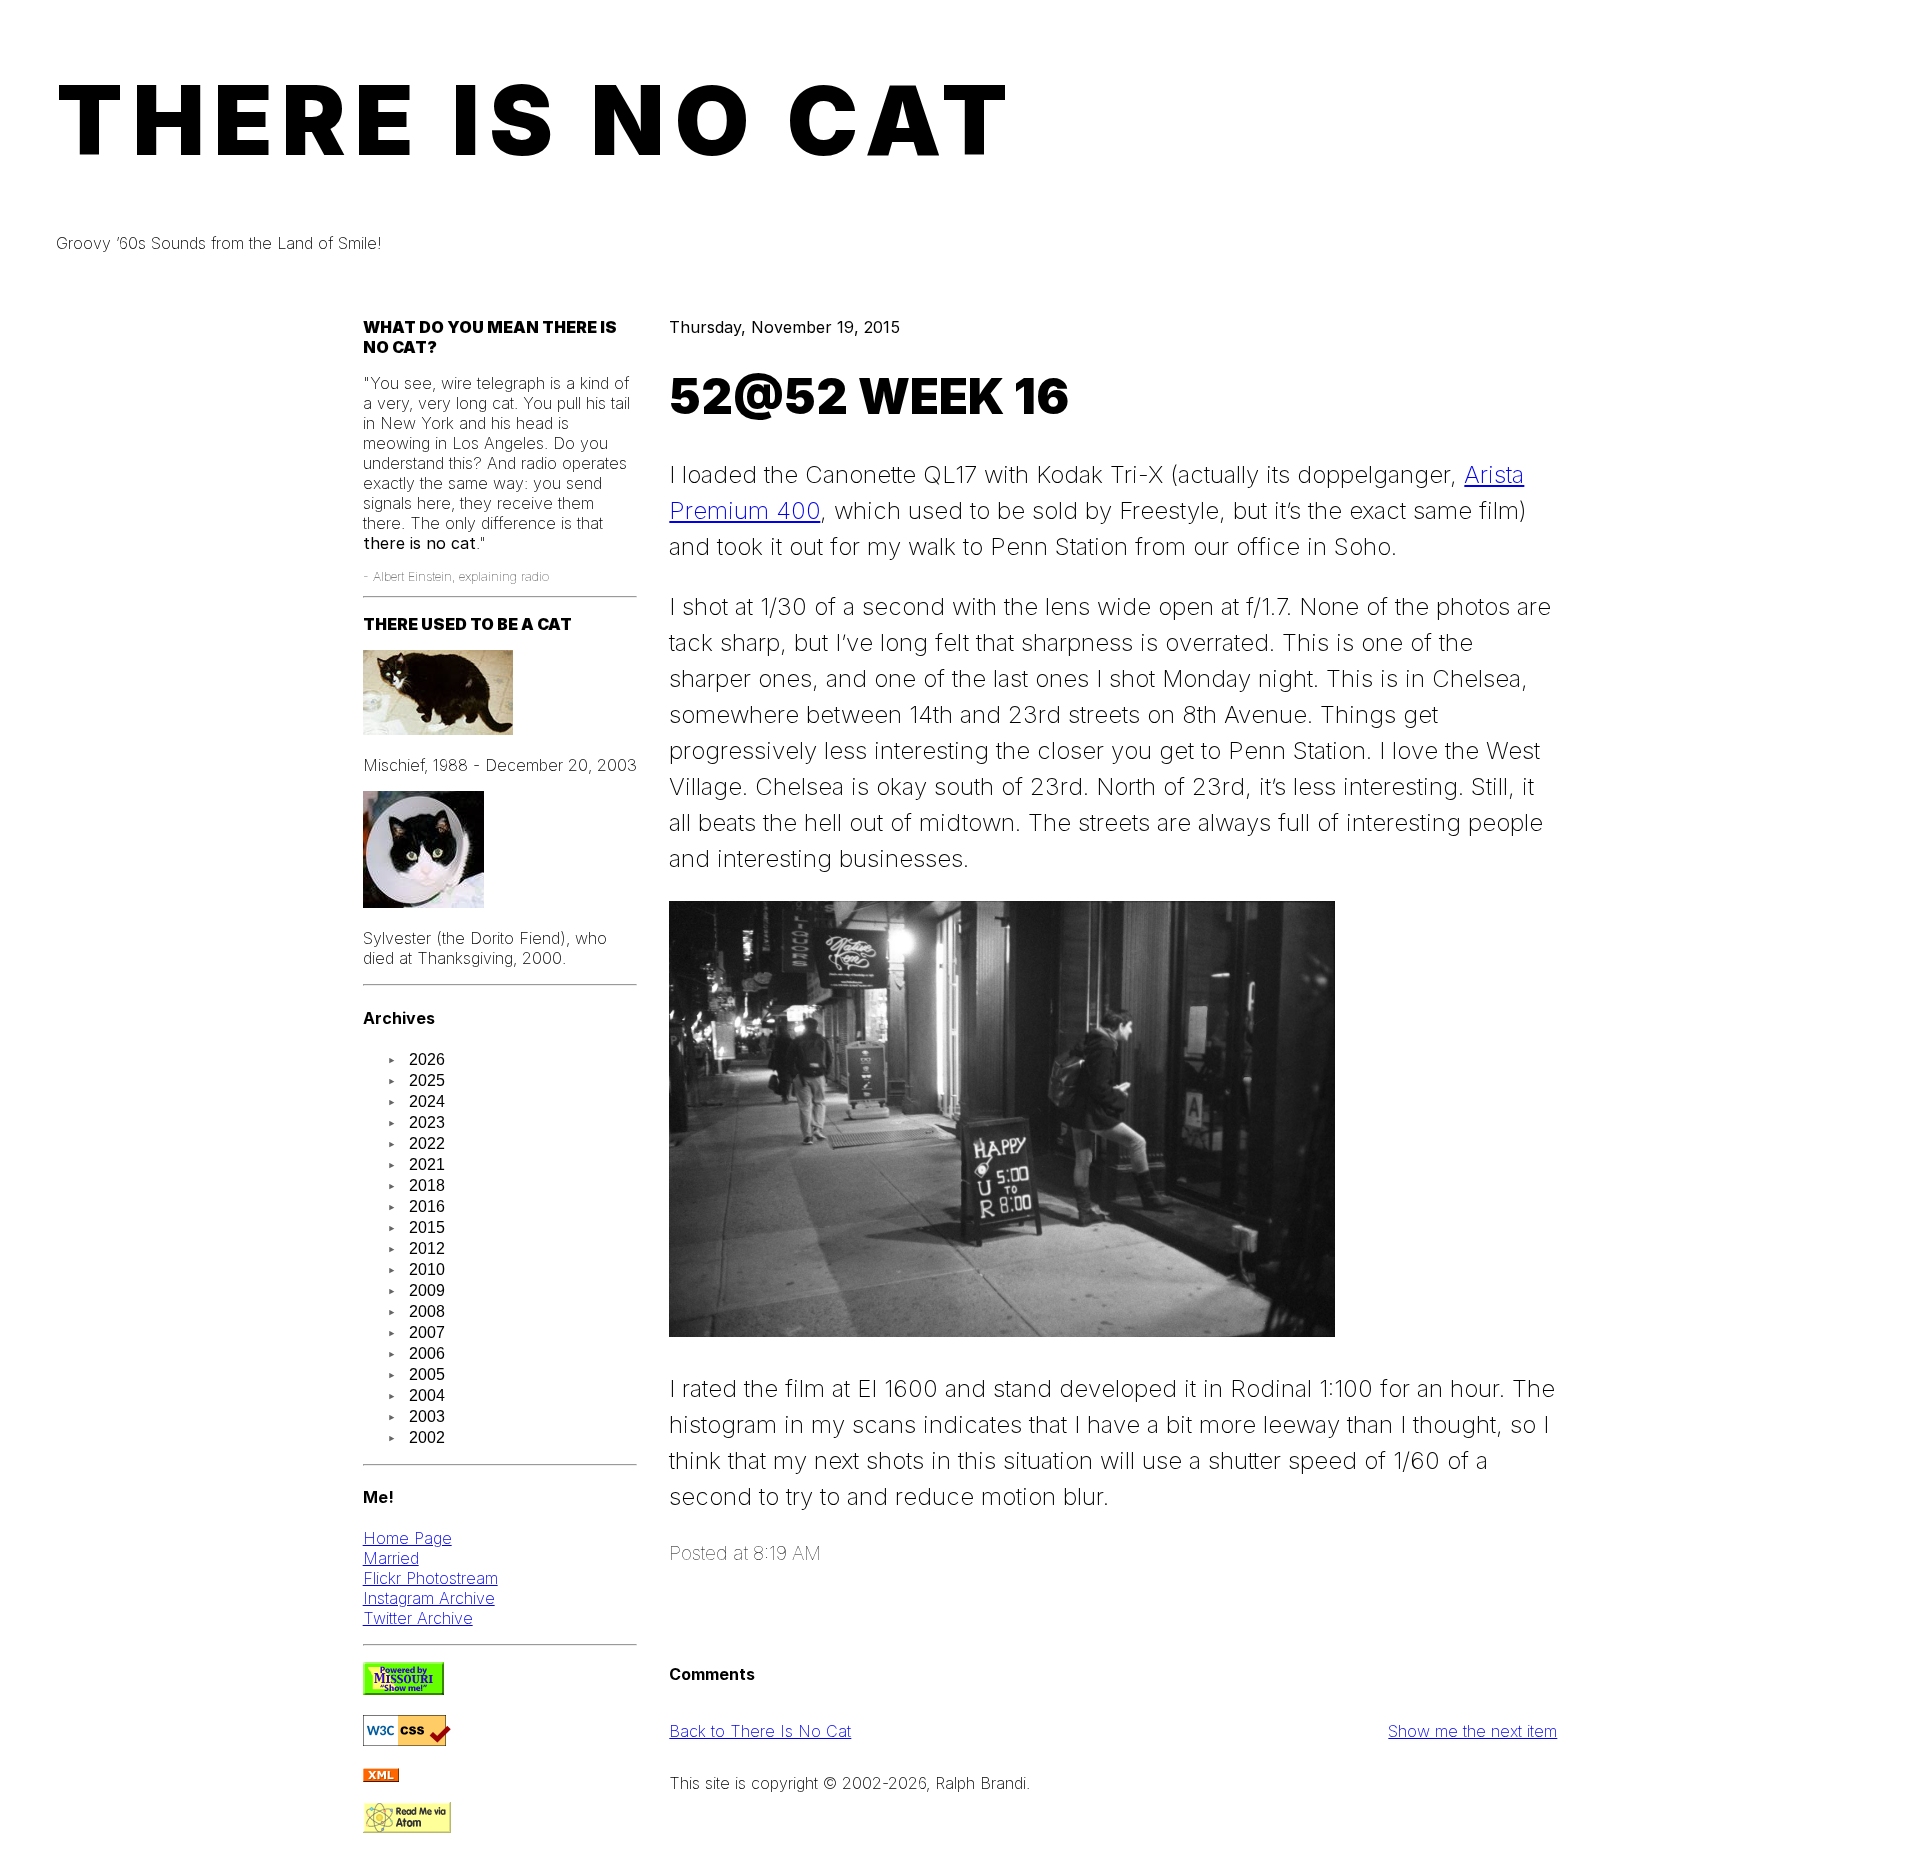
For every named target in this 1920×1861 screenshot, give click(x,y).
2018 (427, 1185)
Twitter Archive (418, 1618)
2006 (427, 1353)
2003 (427, 1416)
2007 (427, 1332)
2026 (427, 1059)
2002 (427, 1437)
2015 (427, 1227)
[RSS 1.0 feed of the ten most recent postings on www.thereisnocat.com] (381, 1776)
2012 (427, 1248)
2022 (427, 1143)
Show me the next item (1472, 1731)
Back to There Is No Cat (760, 1731)
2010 (427, 1269)
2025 (427, 1080)
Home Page (407, 1538)
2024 (427, 1101)
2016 (427, 1206)
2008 (427, 1311)
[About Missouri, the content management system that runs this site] (403, 1689)
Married (391, 1558)
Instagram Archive (429, 1598)
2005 (427, 1374)
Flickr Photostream (430, 1578)
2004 (427, 1395)
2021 (427, 1164)
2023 (427, 1122)
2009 (427, 1290)
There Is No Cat (537, 120)
